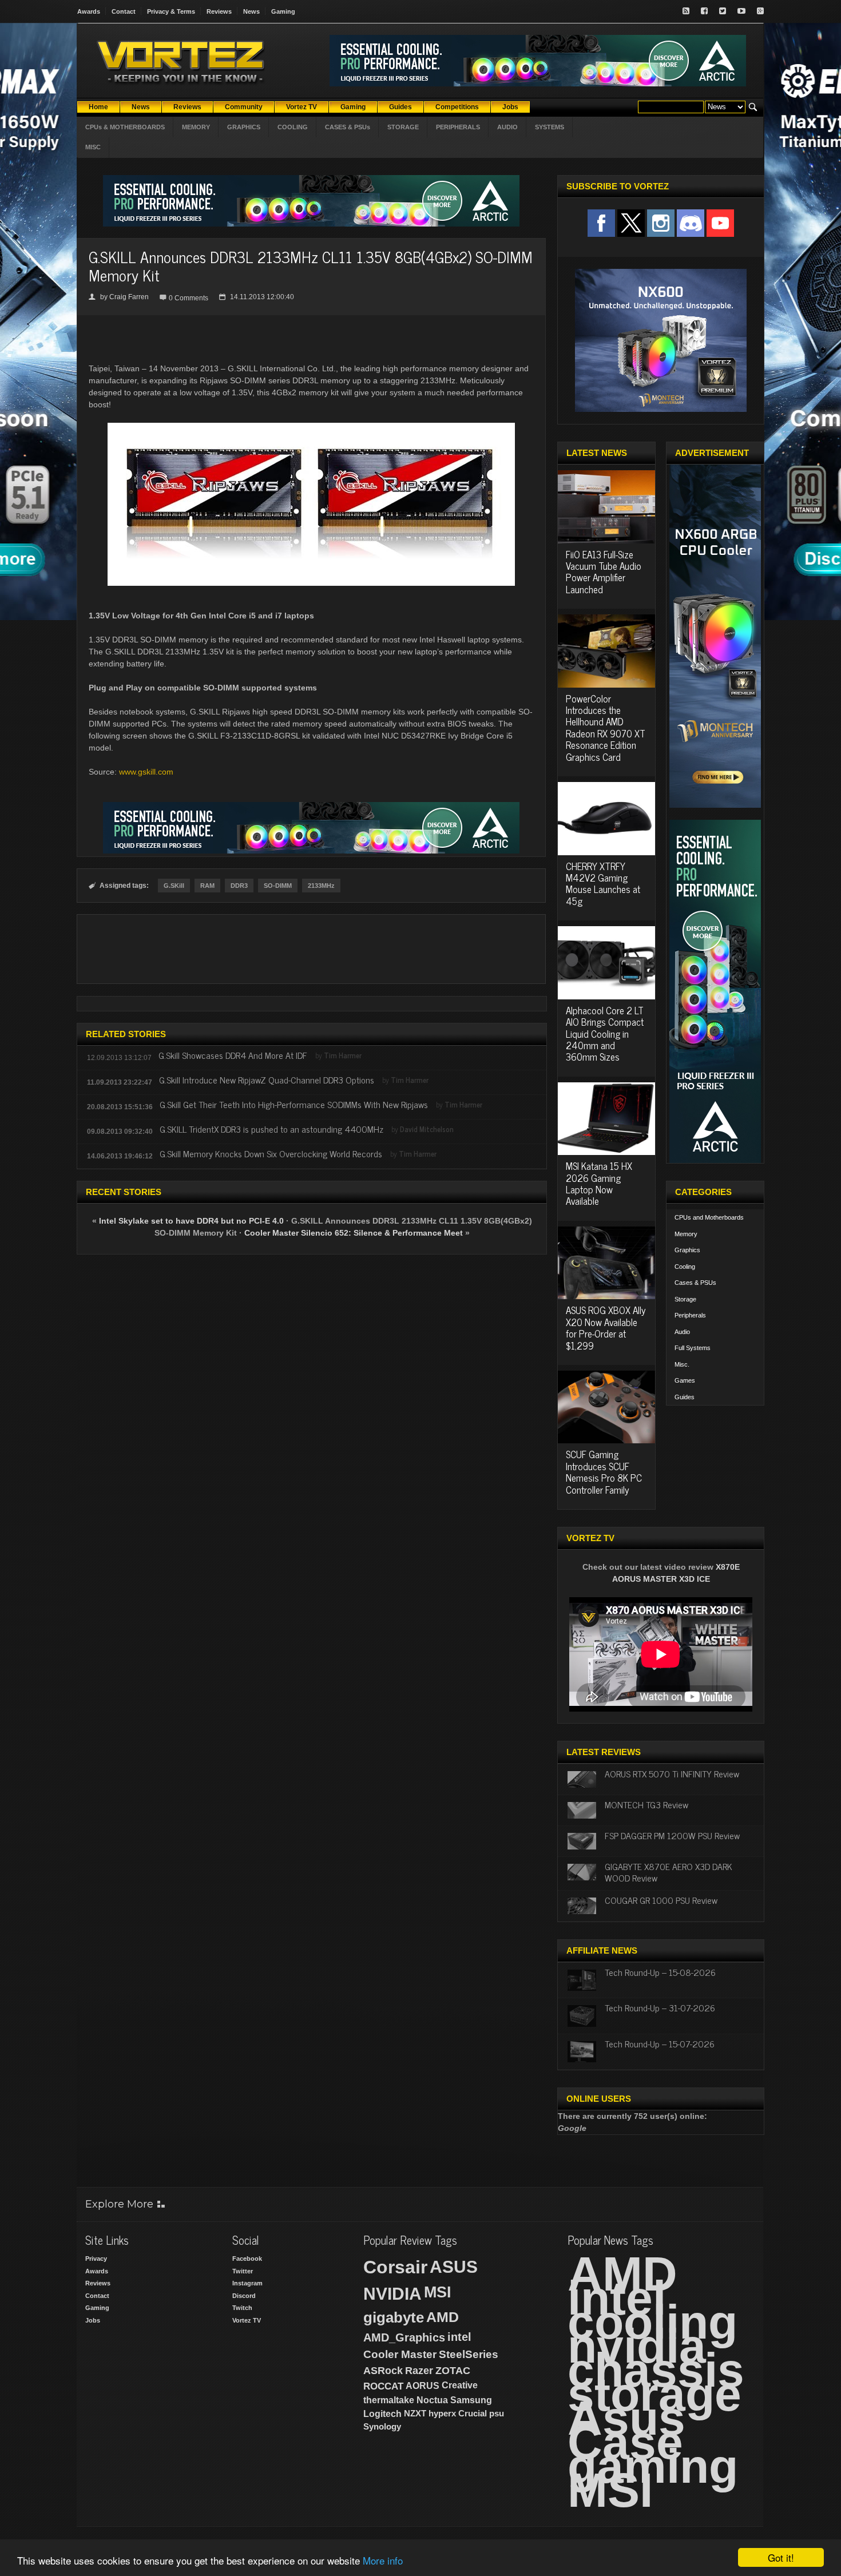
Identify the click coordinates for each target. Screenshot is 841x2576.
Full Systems (693, 1348)
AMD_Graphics (404, 2337)
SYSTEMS (550, 127)
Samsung (471, 2400)
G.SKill (174, 886)
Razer (419, 2371)
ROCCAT (383, 2386)
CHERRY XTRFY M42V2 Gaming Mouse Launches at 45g (603, 884)
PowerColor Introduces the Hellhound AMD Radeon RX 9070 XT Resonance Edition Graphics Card (606, 728)
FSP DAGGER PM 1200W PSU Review (672, 1835)
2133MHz (321, 886)
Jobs (93, 2320)
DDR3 (239, 886)
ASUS (454, 2267)
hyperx (442, 2413)
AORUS (423, 2386)
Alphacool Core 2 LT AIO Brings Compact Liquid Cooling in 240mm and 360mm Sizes (605, 1034)
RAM (207, 886)
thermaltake (389, 2400)
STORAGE (403, 127)
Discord (244, 2296)
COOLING (293, 127)
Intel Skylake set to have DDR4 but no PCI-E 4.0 (191, 1221)
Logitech (382, 2414)
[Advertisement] (311, 949)
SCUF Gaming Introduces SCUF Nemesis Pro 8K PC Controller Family (604, 1472)
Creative (460, 2385)
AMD (443, 2317)
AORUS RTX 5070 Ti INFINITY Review (672, 1773)
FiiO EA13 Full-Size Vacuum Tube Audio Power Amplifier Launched (604, 572)
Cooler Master (400, 2354)
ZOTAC (453, 2371)
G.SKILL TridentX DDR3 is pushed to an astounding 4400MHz (271, 1129)
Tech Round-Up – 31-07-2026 (660, 2007)
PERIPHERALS (458, 127)
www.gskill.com (146, 772)
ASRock (383, 2371)
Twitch (242, 2308)
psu (497, 2413)
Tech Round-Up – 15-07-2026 (660, 2043)
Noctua (432, 2400)
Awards (89, 11)
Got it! (781, 2557)
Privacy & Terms (171, 11)
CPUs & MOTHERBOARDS (125, 127)
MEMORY (196, 127)
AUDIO (507, 127)
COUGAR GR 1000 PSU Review (661, 1900)
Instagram (247, 2283)
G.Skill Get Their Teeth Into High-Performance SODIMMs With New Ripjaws (294, 1104)
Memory (686, 1234)
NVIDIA (392, 2294)
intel (459, 2337)
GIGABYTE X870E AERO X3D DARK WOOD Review (669, 1872)
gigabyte (394, 2317)
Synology (382, 2426)
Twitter (243, 2271)
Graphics (687, 1250)
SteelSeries (469, 2354)
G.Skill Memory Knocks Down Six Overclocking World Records (271, 1153)
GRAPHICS (244, 127)
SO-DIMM (278, 886)
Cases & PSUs (695, 1283)
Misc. (682, 1364)
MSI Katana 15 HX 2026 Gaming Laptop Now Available (599, 1183)
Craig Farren (129, 297)
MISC (93, 147)
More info (383, 2560)
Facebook (247, 2259)
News (251, 11)
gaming (653, 2466)
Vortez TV (247, 2320)
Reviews (219, 11)
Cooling (685, 1267)
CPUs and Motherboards (709, 1217)
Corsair (395, 2267)
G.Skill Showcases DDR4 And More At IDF (233, 1055)
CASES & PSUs (348, 127)
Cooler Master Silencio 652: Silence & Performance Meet (354, 1233)
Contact (124, 11)
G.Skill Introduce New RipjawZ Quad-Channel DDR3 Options (267, 1079)
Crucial (473, 2413)
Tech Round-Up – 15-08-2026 (660, 1972)
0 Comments (189, 298)
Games (685, 1380)
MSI (438, 2292)
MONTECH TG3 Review (646, 1804)
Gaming (283, 11)
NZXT (415, 2413)
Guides (685, 1397)
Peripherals (690, 1315)
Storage (685, 1299)
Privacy (96, 2259)
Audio (682, 1332)
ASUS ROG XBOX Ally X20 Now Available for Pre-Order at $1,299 (606, 1327)
